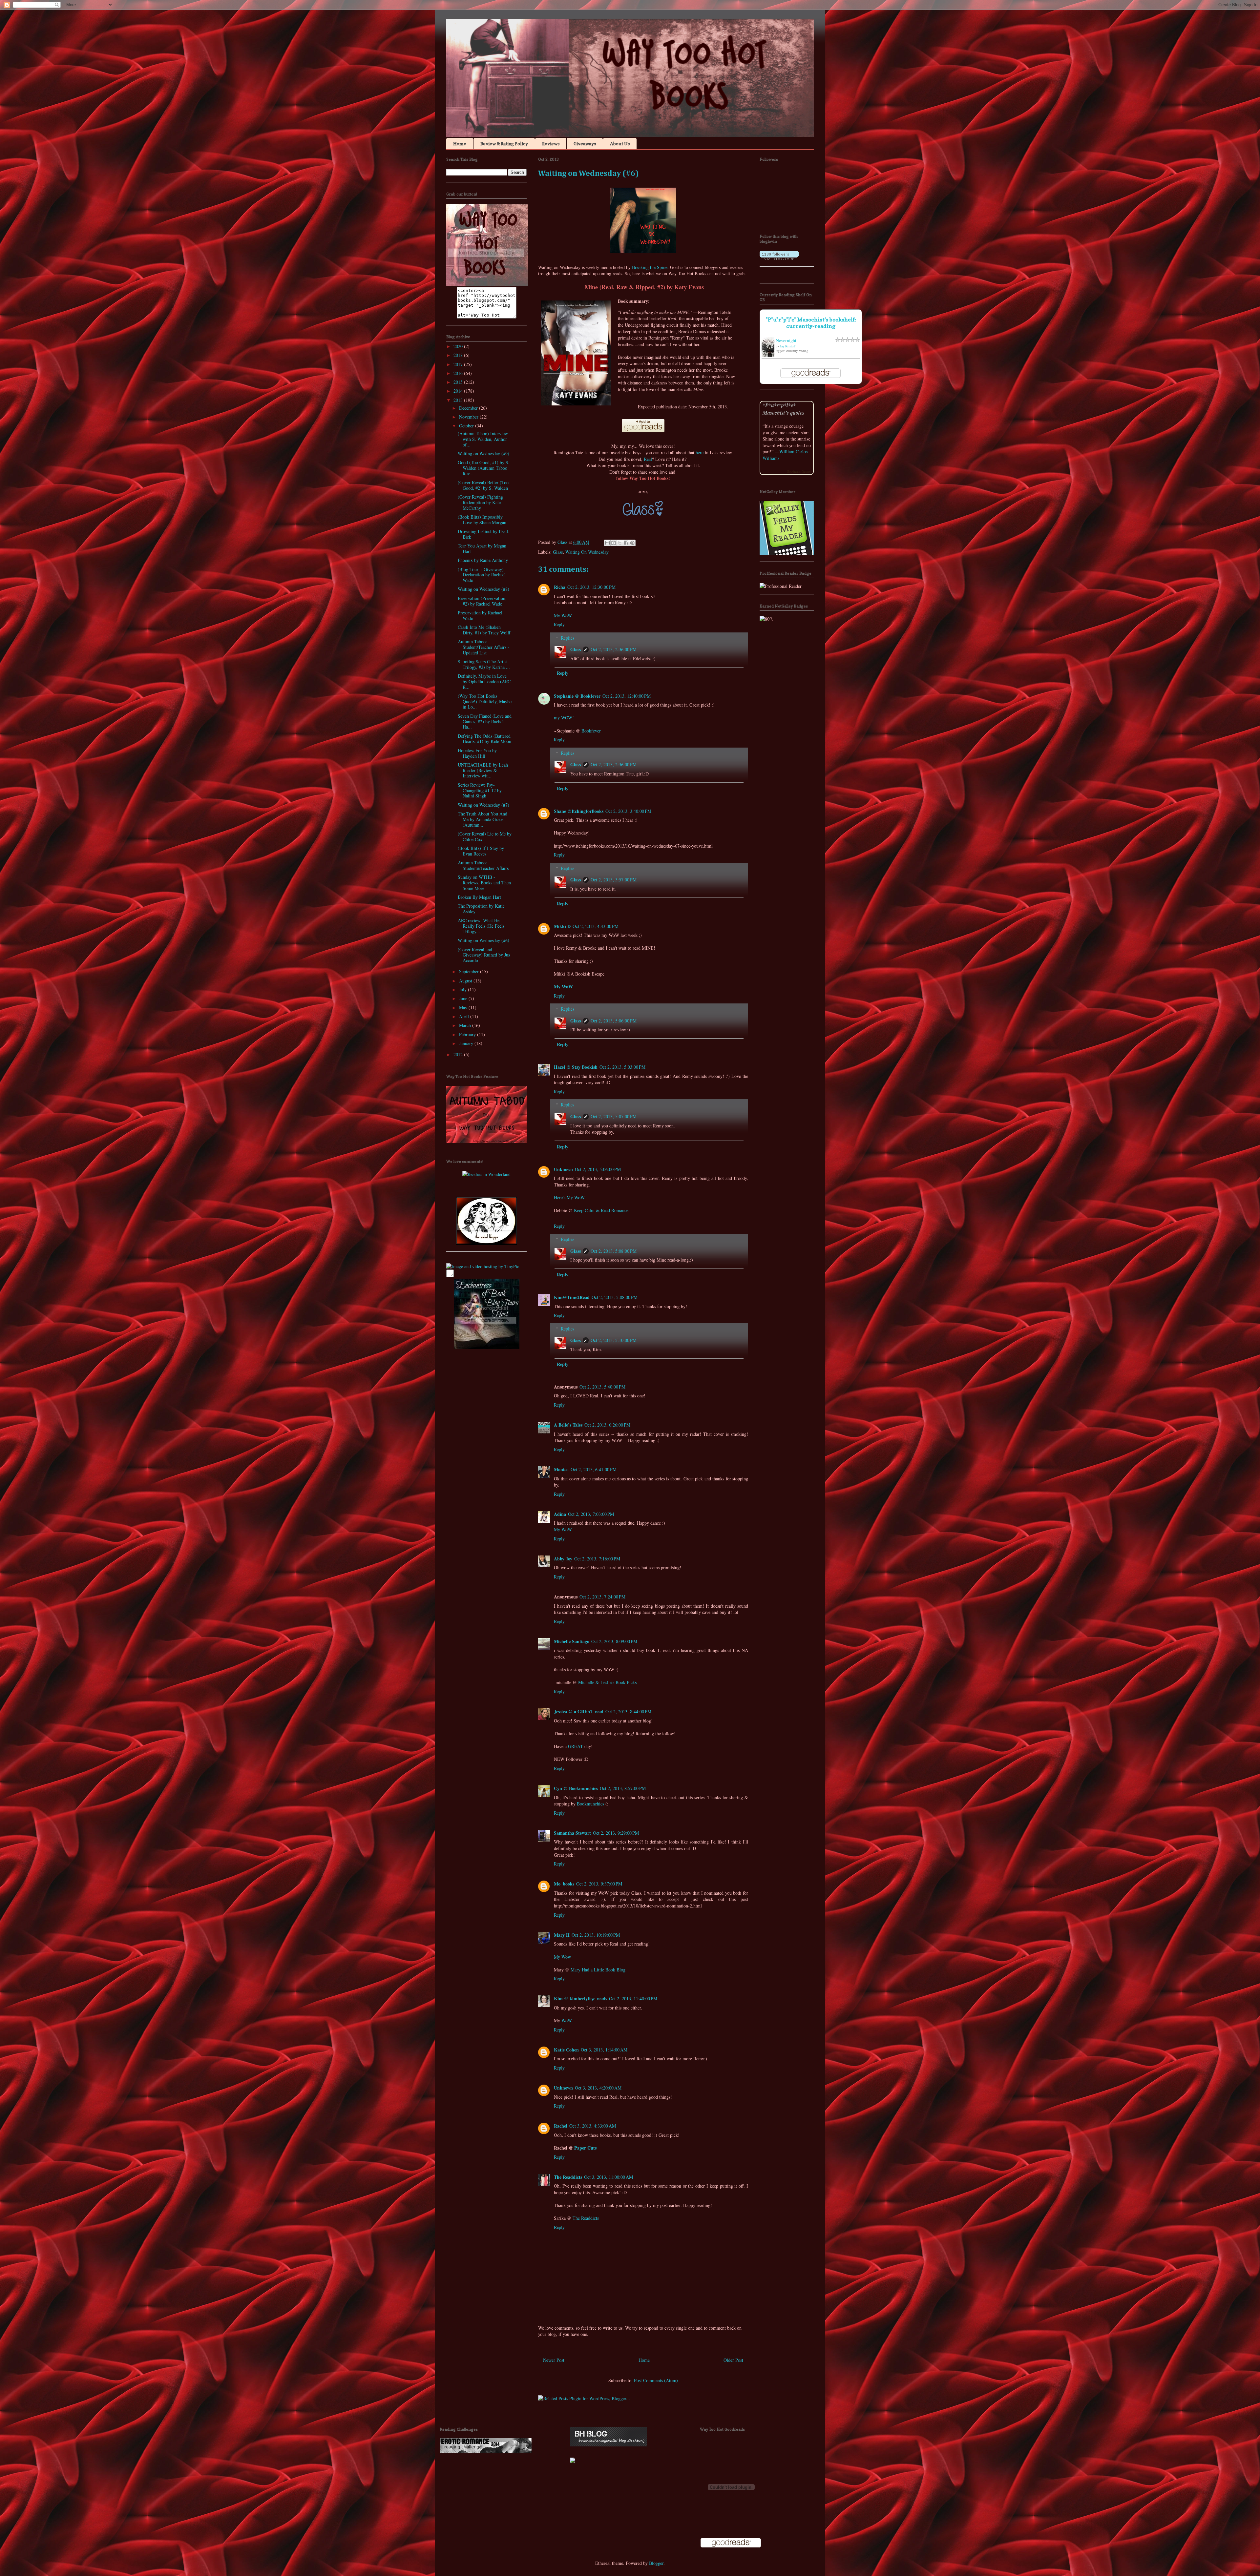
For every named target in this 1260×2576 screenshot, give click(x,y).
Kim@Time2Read (572, 1297)
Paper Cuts (585, 2148)
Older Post (733, 2360)
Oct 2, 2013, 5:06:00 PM (614, 1021)
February (468, 1034)
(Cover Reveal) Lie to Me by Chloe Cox (485, 836)
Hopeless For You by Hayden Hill (477, 753)
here (700, 453)
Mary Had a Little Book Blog (598, 1970)
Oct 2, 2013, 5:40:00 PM (602, 1387)
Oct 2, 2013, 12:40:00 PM (627, 696)
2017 (459, 364)
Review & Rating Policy (504, 144)
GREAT (576, 1746)
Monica (561, 1469)
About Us (620, 144)
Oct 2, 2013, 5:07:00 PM (614, 1116)
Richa (560, 587)
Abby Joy (563, 1559)
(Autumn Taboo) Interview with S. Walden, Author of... (483, 439)
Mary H (562, 1935)
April (465, 1016)
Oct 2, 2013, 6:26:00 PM (607, 1425)
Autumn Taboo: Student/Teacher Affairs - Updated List (483, 647)
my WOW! (564, 718)
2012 (459, 1054)
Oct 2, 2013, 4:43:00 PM (596, 926)
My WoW (563, 616)
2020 (459, 346)
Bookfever (591, 731)
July (463, 989)
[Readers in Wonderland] (486, 1174)
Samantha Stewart (572, 1833)
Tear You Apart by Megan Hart (482, 548)
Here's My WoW (569, 1197)
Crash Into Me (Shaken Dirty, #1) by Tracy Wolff (484, 630)
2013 (459, 400)
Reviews (551, 144)
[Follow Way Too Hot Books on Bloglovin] (779, 258)
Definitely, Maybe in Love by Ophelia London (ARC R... (484, 681)
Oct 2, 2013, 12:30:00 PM (591, 587)
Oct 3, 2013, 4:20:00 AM (598, 2088)
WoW (567, 2020)
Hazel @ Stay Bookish (576, 1067)
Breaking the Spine (650, 267)
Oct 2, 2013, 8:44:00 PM (628, 1711)
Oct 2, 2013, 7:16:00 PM (597, 1559)
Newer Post (554, 2360)
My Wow (562, 1957)
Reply (559, 624)
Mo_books (564, 1884)
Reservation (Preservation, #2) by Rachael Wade (482, 601)
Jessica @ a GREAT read (579, 1711)
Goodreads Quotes (799, 471)
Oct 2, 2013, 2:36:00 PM (614, 649)
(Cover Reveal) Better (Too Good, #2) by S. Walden (483, 485)
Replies (567, 638)
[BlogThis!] (614, 543)
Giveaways (585, 144)
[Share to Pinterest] (632, 543)
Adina (560, 1514)
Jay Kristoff (788, 346)
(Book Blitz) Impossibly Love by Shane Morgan (482, 520)
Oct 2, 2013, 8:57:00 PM (623, 1788)
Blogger (656, 2563)
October (467, 426)
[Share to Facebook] (626, 543)
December (469, 408)
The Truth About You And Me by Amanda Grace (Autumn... (483, 819)
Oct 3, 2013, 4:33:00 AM (593, 2126)
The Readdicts (568, 2177)
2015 (459, 382)
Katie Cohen (566, 2050)
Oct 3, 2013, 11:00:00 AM (609, 2177)
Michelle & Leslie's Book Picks (607, 1682)
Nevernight (786, 340)
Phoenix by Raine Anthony (483, 560)
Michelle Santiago (572, 1641)
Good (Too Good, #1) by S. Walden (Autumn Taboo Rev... (484, 468)
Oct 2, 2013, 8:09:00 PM (614, 1641)
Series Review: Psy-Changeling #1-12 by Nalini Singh (480, 790)
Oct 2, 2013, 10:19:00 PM (596, 1935)
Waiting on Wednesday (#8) (483, 589)
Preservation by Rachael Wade (480, 615)
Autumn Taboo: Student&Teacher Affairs (483, 865)
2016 (459, 373)
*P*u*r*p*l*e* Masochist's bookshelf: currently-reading (811, 323)
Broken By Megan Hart (479, 897)
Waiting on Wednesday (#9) (483, 453)
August (466, 981)
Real (648, 459)
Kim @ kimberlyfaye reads (580, 1999)
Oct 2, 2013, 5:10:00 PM (614, 1340)
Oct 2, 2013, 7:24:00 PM (602, 1597)
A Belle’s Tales (568, 1425)
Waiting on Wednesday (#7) (483, 805)
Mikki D (562, 926)
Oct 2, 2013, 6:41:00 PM (594, 1469)
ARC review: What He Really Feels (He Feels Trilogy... (481, 926)
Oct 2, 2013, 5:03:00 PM (622, 1067)
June (464, 998)
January (467, 1043)
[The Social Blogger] (486, 1243)
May (464, 1008)
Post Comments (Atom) (656, 2380)
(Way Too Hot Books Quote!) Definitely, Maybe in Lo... (485, 701)
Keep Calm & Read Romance (601, 1210)
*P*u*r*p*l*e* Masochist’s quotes (783, 409)
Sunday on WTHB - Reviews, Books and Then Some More (484, 883)
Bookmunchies (590, 1804)
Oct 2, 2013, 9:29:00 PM (616, 1833)
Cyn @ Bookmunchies (576, 1788)
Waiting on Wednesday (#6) (483, 940)
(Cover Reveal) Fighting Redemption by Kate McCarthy (480, 502)
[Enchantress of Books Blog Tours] (487, 1347)
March (466, 1025)
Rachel (561, 2126)
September (470, 971)
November (469, 417)
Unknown (563, 1169)
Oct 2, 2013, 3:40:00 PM (628, 811)
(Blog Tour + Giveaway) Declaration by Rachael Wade (482, 575)
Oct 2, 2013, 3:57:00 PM (614, 880)
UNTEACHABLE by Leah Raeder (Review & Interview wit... (483, 770)
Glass (558, 552)
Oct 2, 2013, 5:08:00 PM (614, 1251)
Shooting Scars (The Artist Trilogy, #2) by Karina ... (484, 664)
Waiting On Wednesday (587, 552)
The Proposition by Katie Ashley (481, 909)
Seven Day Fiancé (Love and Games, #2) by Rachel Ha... (485, 721)
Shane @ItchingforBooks (579, 811)
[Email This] (607, 543)
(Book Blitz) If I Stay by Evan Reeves (481, 851)
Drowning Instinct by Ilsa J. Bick (484, 534)
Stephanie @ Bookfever (577, 696)
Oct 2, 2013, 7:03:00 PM (591, 1514)
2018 (459, 355)
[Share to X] (620, 543)
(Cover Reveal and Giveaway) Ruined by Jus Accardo (484, 955)
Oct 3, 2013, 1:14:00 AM (604, 2050)
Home (460, 144)
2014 (459, 391)
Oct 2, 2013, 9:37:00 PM (599, 1884)
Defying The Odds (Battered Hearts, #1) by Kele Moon (484, 739)
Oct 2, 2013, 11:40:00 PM (633, 1999)
